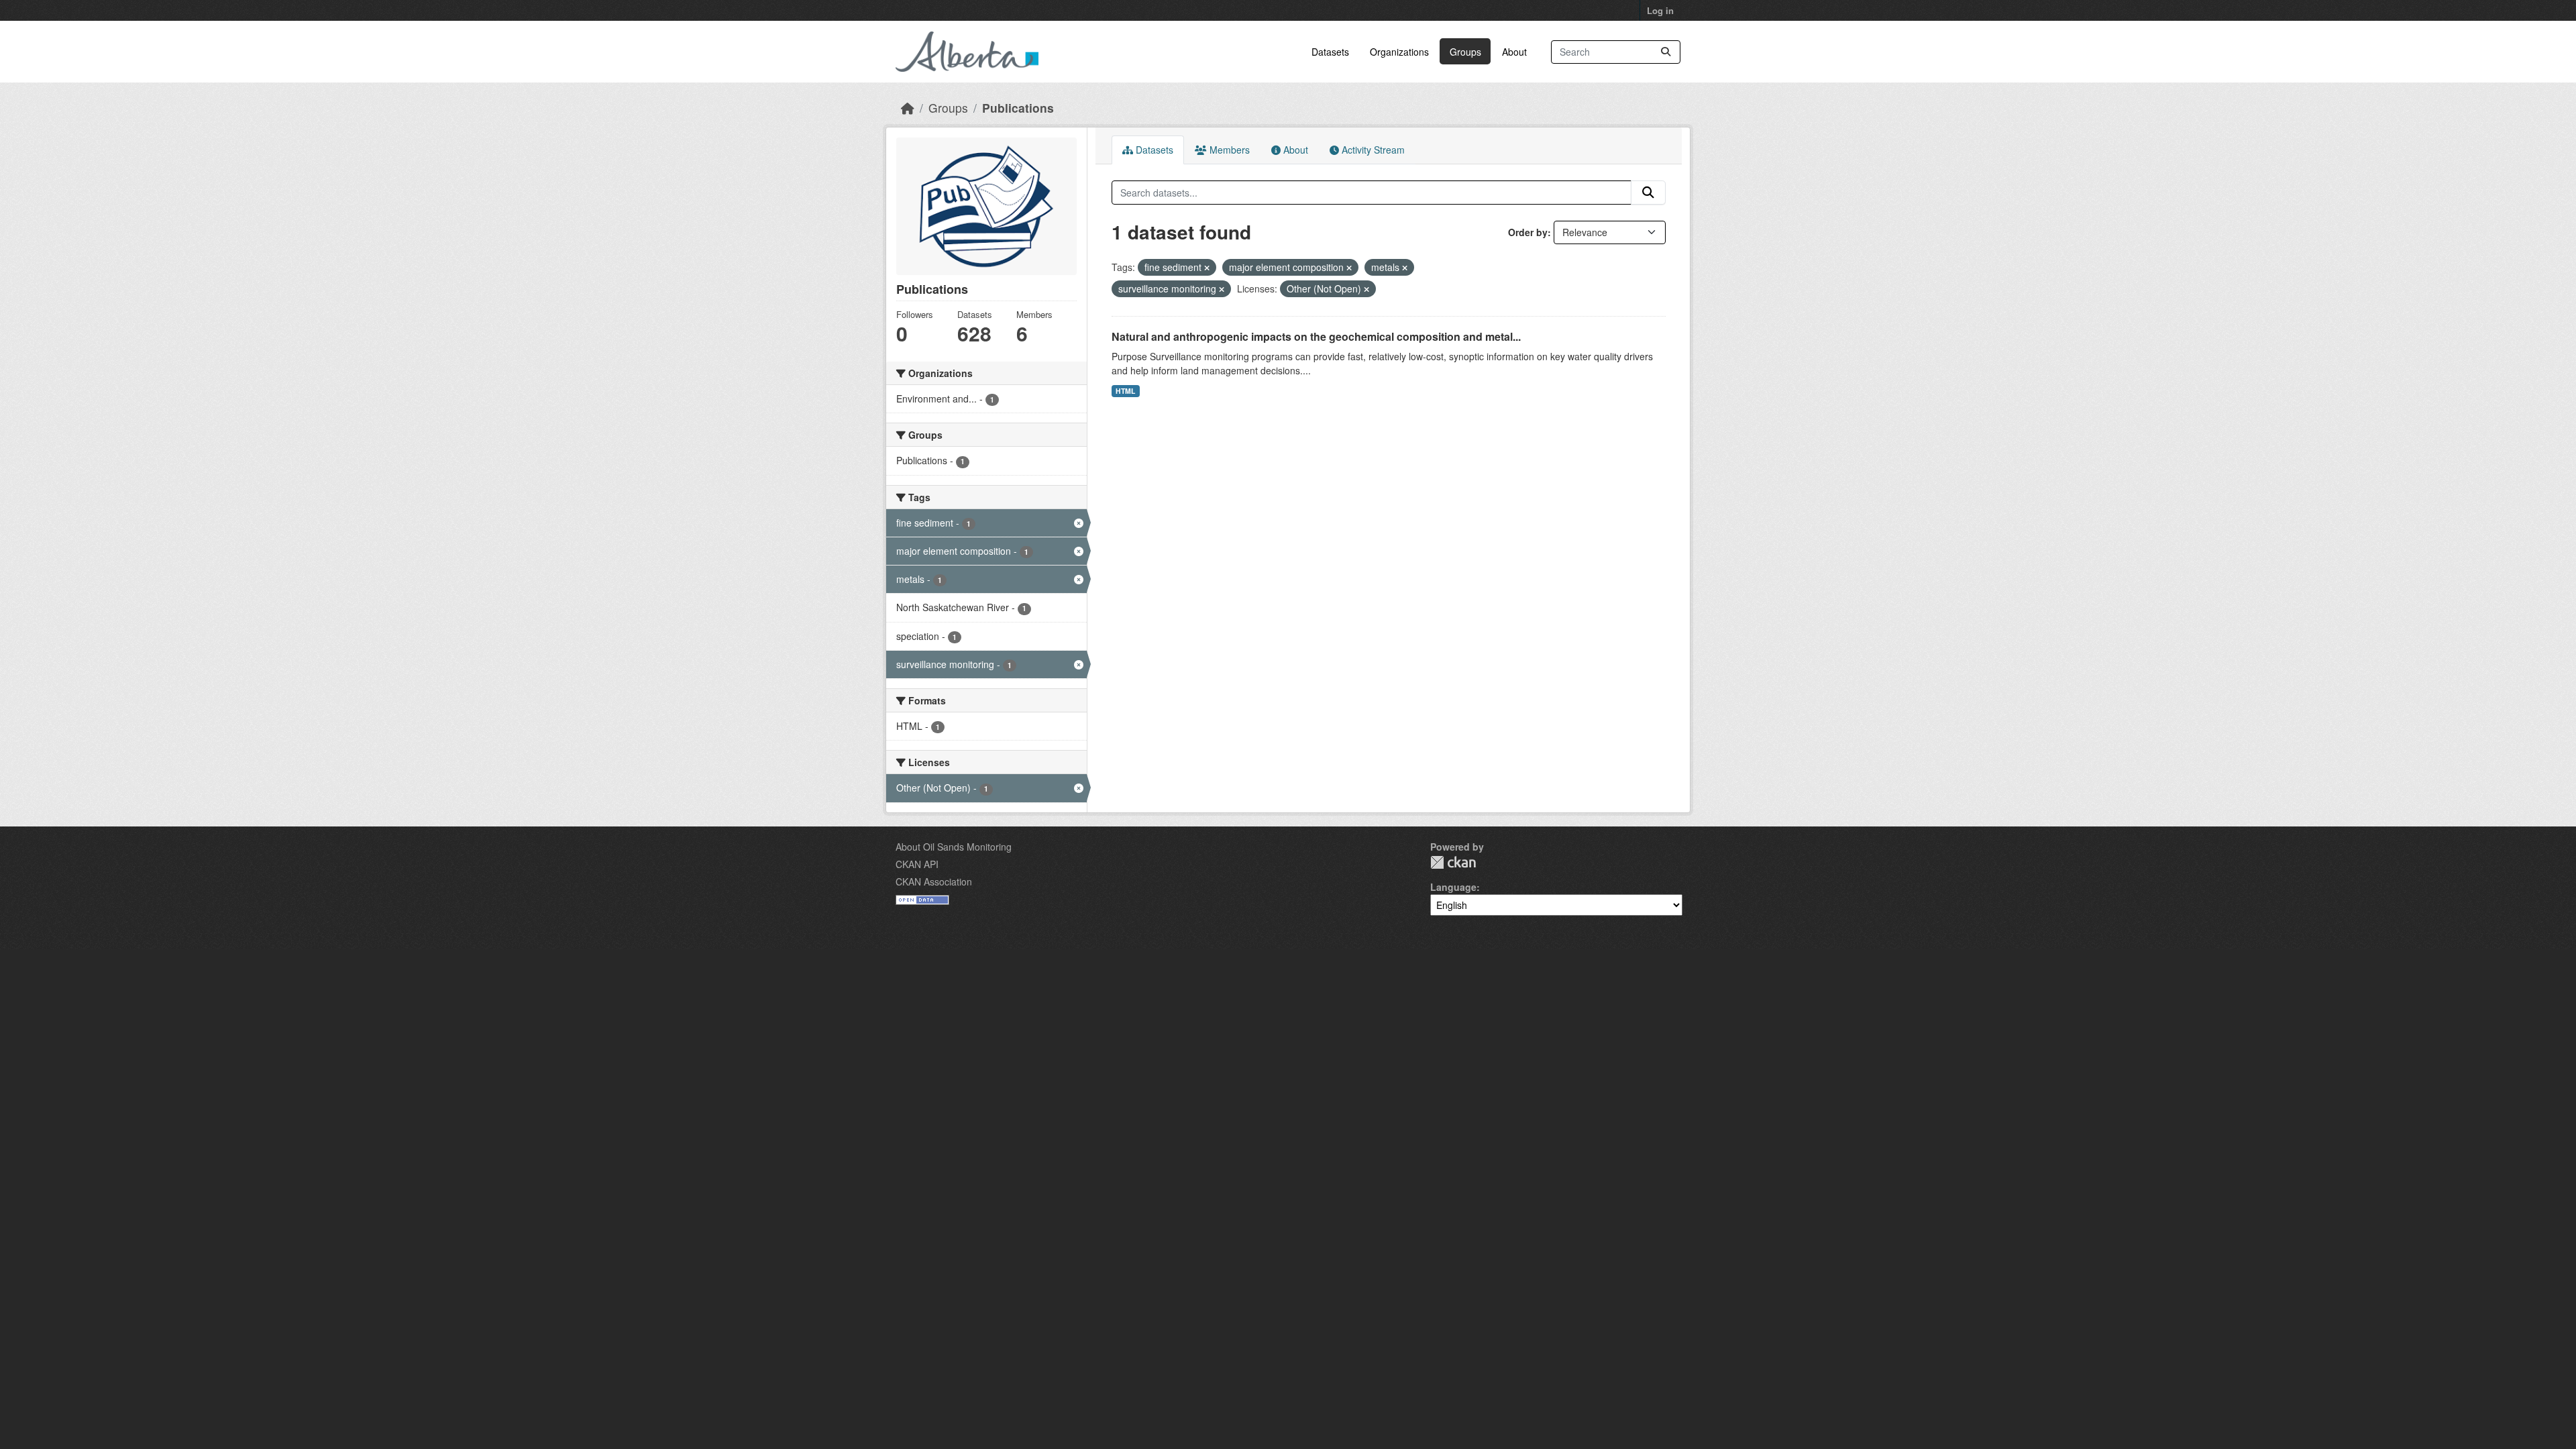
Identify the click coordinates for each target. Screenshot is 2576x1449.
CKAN (1453, 862)
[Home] (908, 108)
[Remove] (1207, 268)
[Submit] (1666, 52)
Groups (1465, 52)
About (1514, 52)
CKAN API (917, 864)
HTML (1125, 391)
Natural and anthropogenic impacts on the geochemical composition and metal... (1316, 336)
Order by (1528, 232)
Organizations (1399, 52)
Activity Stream (1372, 150)
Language (1453, 887)
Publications (1018, 108)
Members (1228, 150)
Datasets (1330, 52)
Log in (1660, 10)
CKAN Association (934, 881)
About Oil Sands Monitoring (954, 847)
